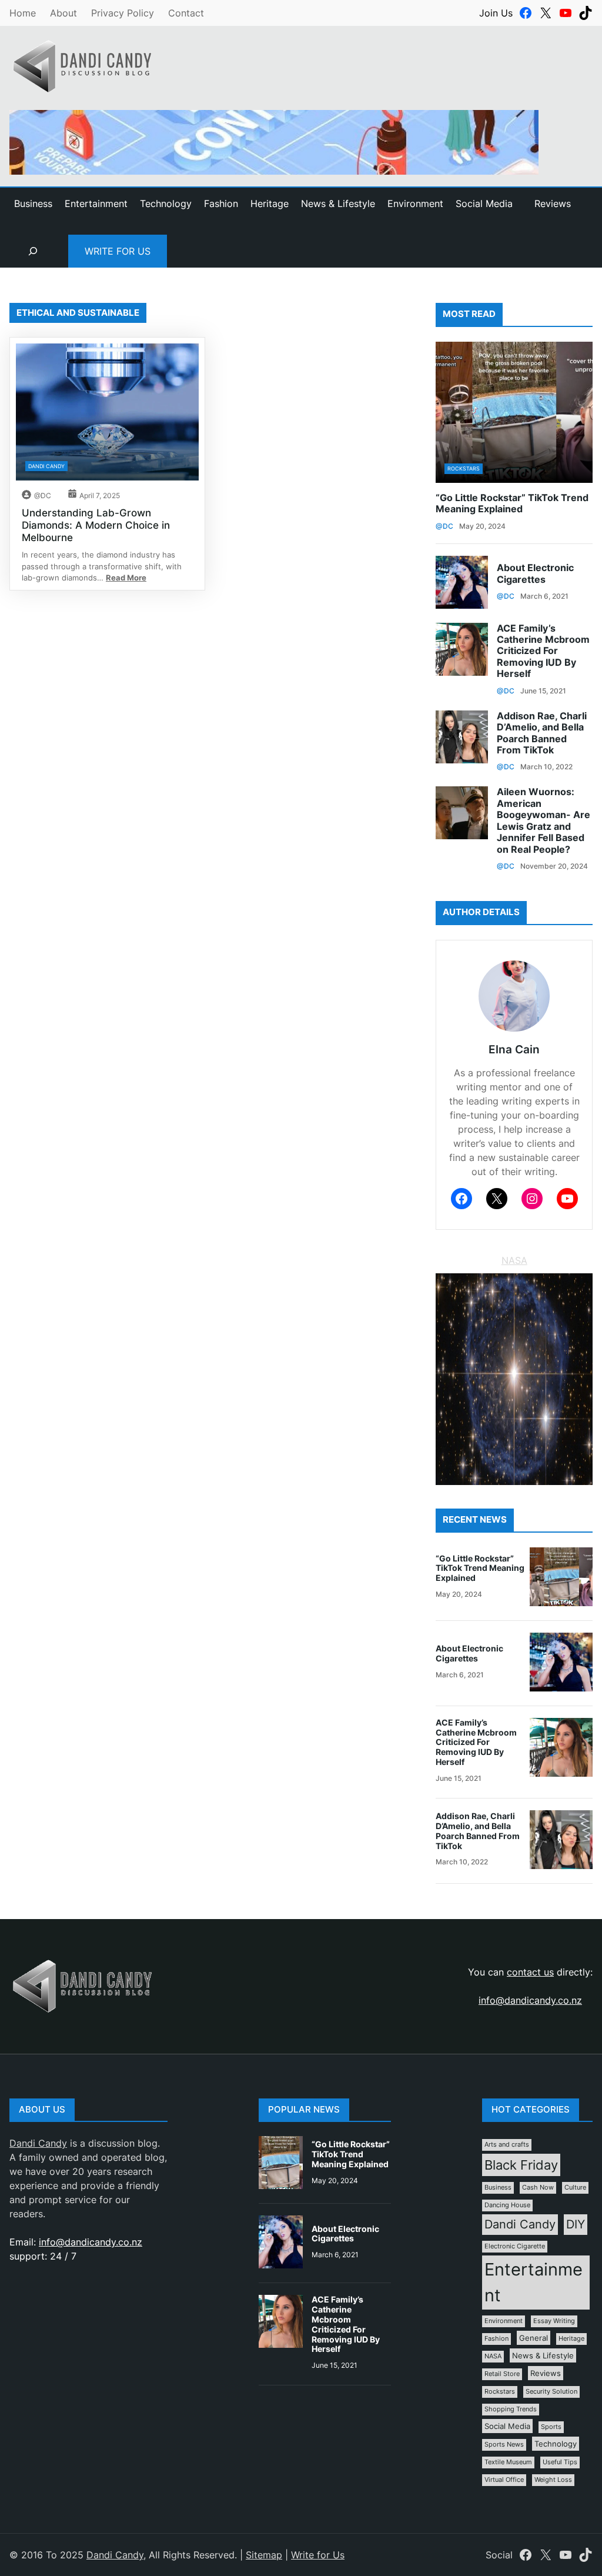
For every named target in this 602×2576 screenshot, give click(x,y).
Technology (556, 2444)
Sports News (504, 2445)
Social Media (507, 2426)
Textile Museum (508, 2462)
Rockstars (464, 468)
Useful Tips (560, 2462)
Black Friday (521, 2165)
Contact (186, 13)
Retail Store (502, 2374)
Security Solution (551, 2392)
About (63, 13)
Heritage (571, 2339)
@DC (43, 495)
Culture (575, 2188)
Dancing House (507, 2205)
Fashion (496, 2339)
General (534, 2338)
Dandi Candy (46, 466)
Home (23, 13)
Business (498, 2188)
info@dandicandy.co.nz (530, 2000)
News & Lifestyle (543, 2355)
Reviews (553, 203)
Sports (551, 2427)
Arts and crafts (507, 2145)
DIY (576, 2224)
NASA (514, 1260)
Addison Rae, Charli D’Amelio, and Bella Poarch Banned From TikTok (542, 733)
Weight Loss (553, 2480)
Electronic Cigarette (515, 2246)
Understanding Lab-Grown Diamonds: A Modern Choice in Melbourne (96, 525)
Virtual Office (504, 2480)
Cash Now (538, 2188)
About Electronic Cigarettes (535, 573)
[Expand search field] (33, 251)
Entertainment (534, 2282)
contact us (530, 1972)
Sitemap (264, 2555)
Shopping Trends (511, 2409)
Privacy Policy (123, 13)
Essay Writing (554, 2321)
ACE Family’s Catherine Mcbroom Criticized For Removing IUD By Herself (543, 651)
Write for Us (118, 251)
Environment (504, 2321)
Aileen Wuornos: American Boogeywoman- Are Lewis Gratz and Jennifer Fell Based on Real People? (544, 820)
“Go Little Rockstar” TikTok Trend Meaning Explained (512, 503)
